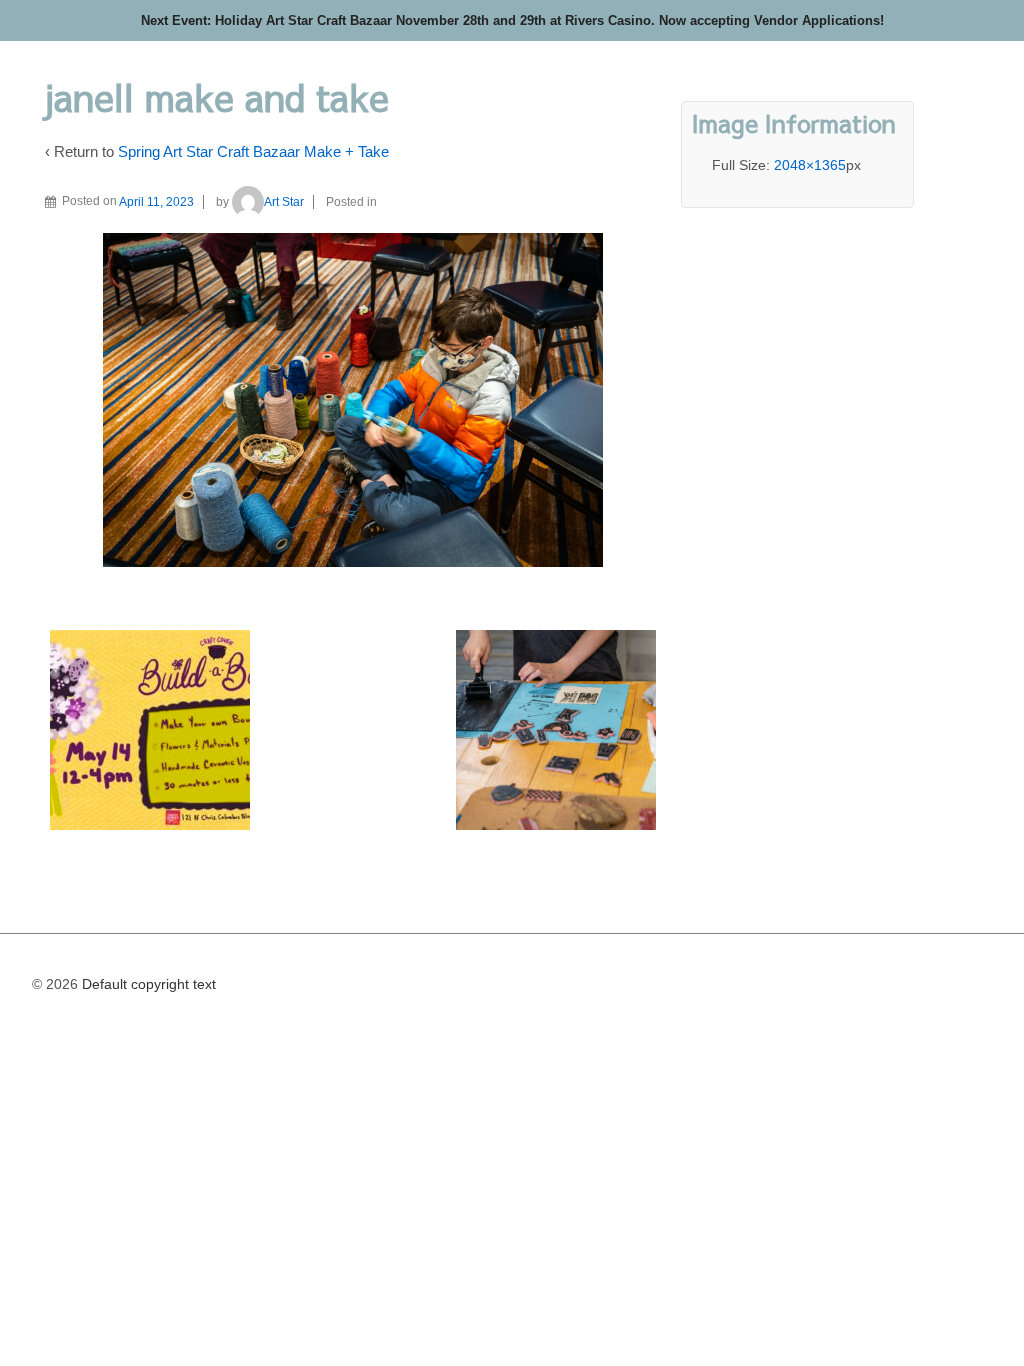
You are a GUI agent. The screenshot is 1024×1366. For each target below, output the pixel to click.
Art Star (284, 202)
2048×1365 (810, 165)
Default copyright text (147, 984)
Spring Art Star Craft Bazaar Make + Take (253, 151)
